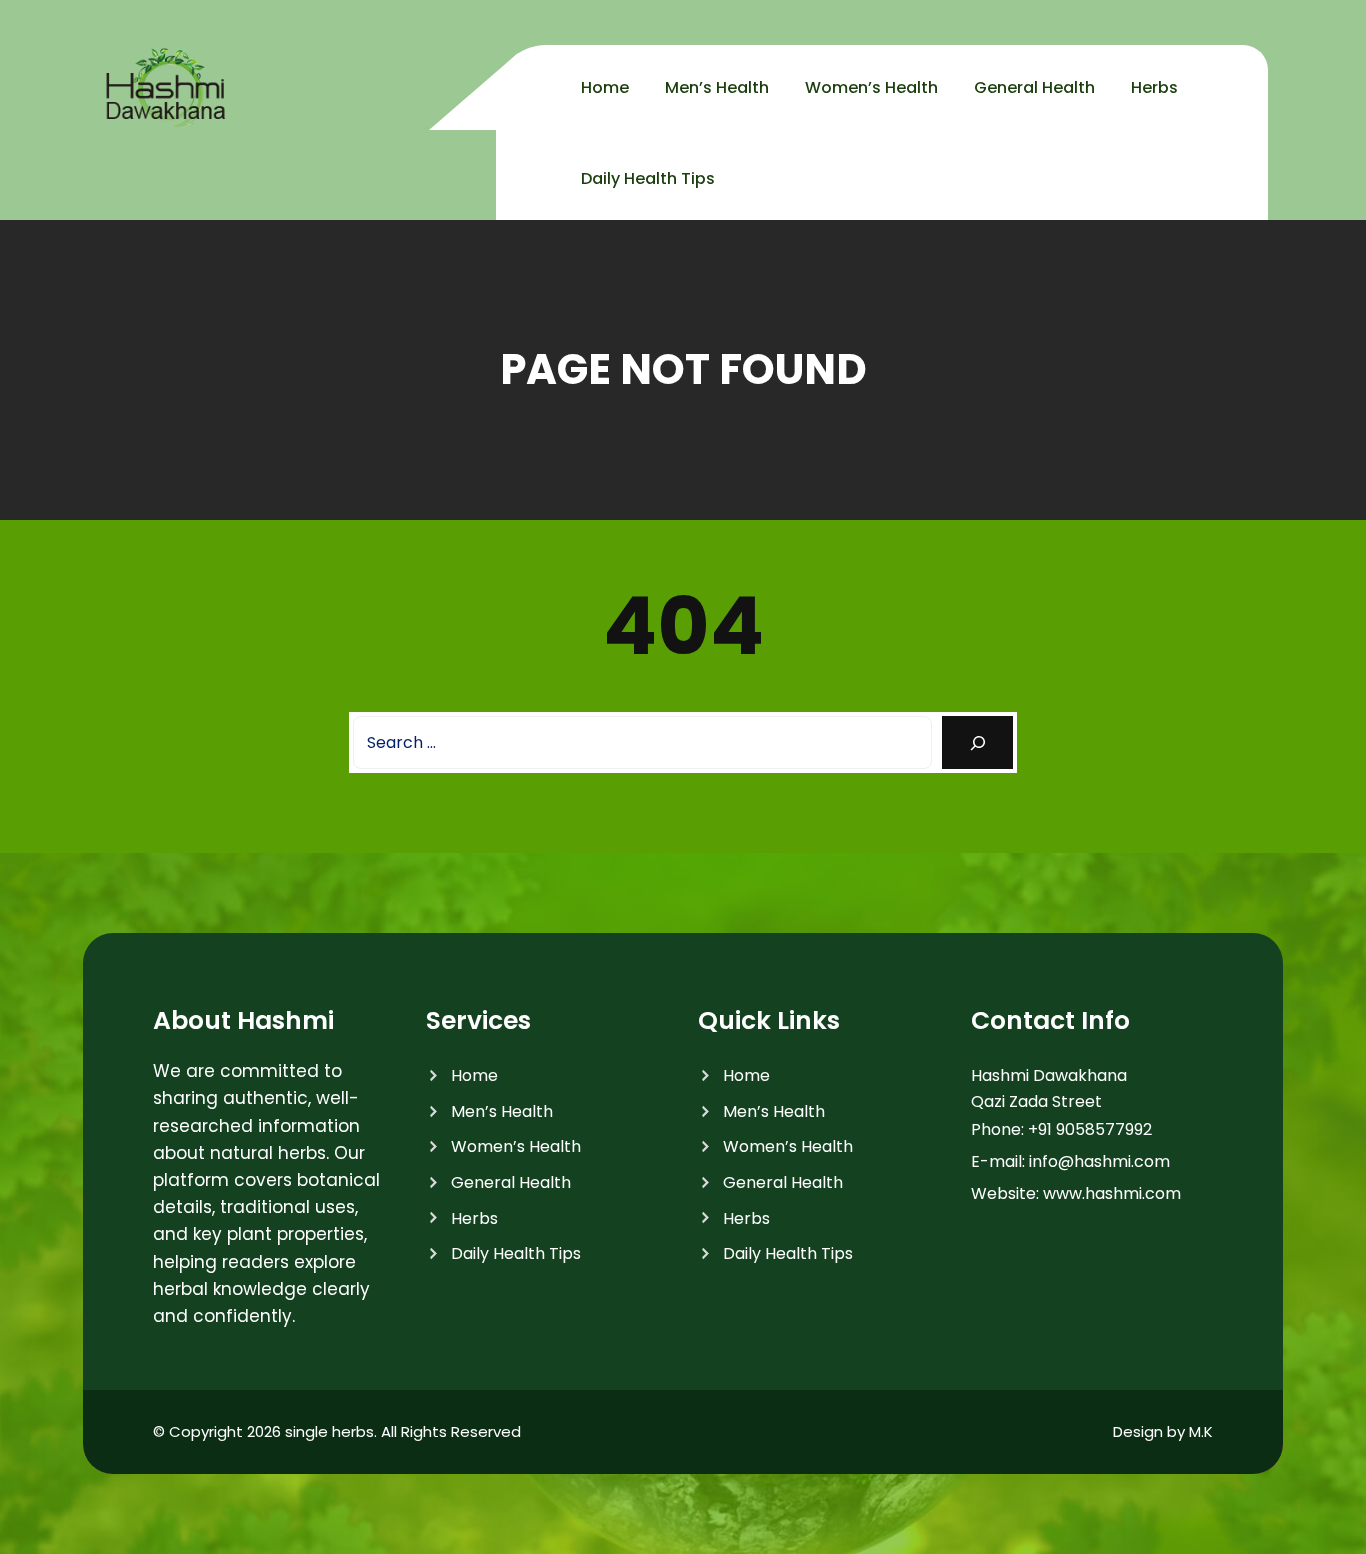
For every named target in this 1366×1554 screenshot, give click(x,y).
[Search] (977, 742)
